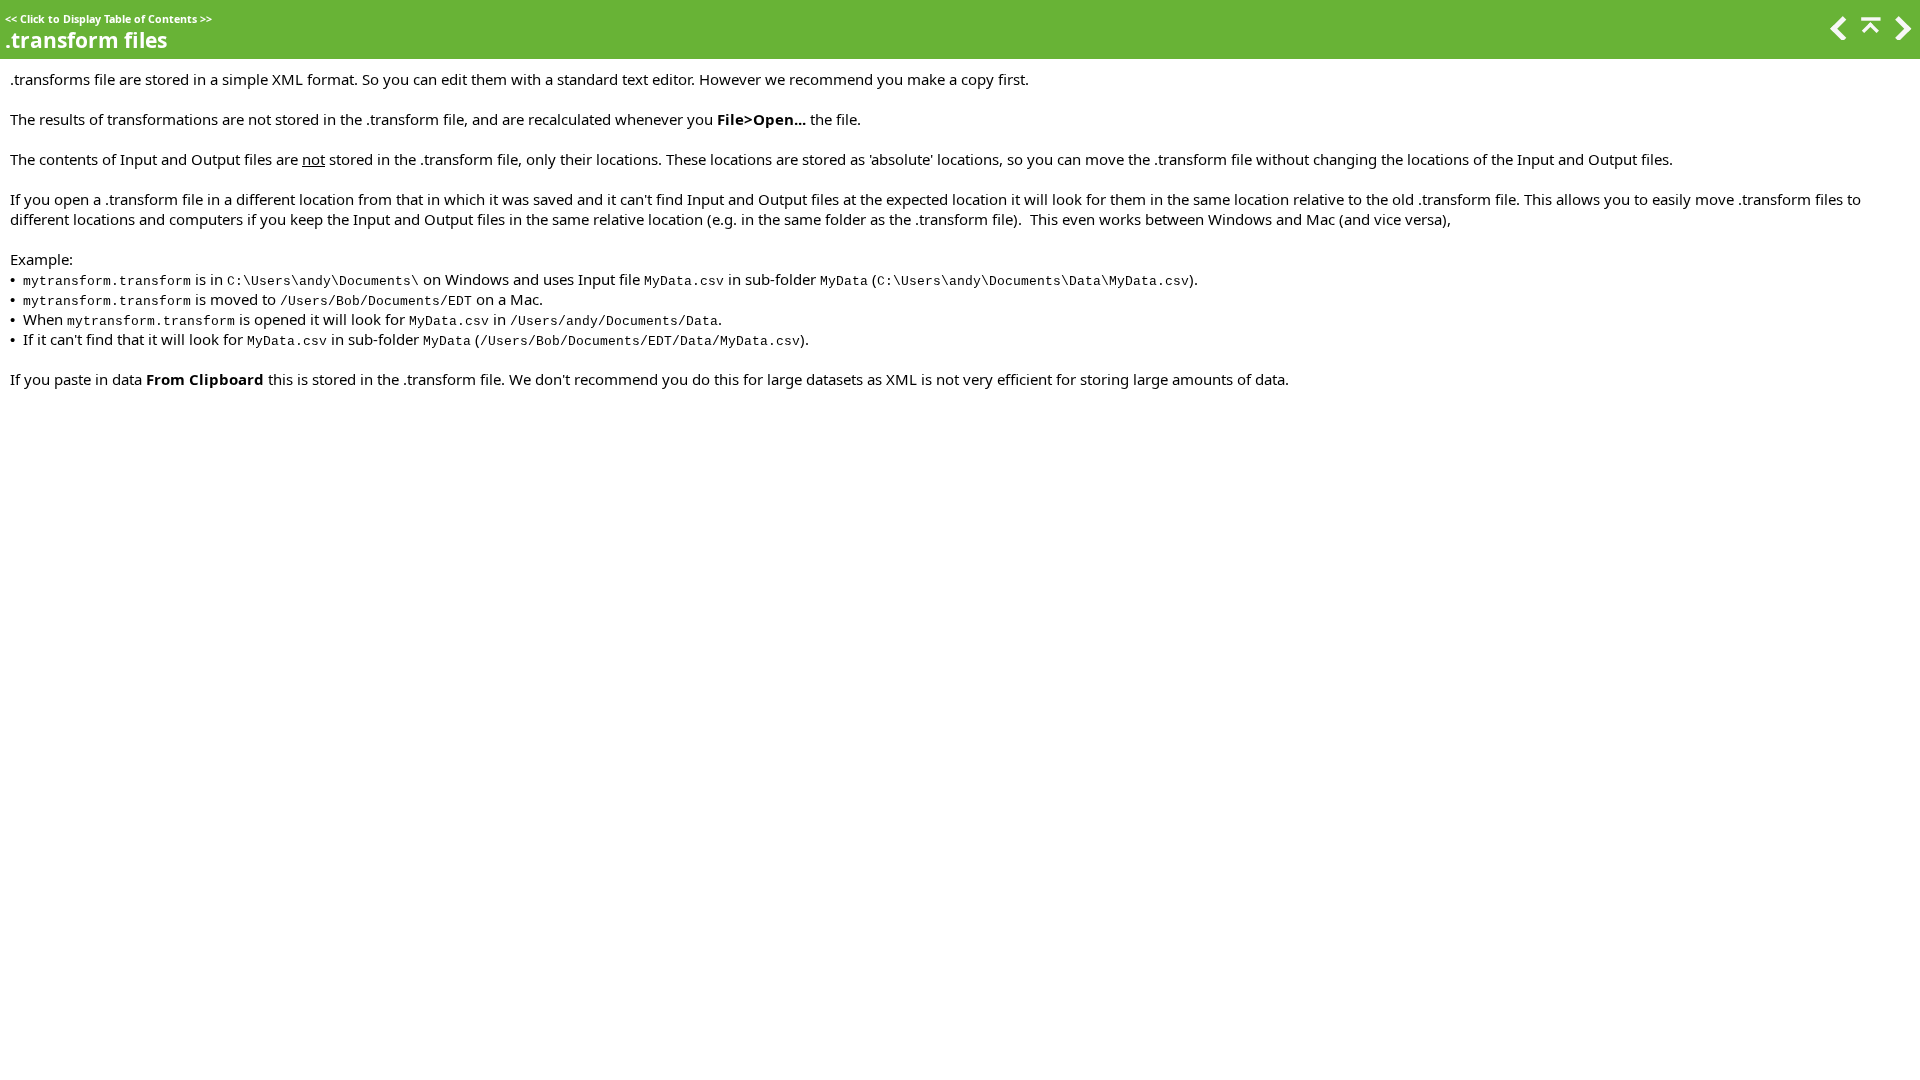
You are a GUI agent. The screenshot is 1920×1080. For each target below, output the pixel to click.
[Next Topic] (1901, 34)
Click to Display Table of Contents (108, 19)
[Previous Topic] (1837, 34)
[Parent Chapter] (1869, 34)
